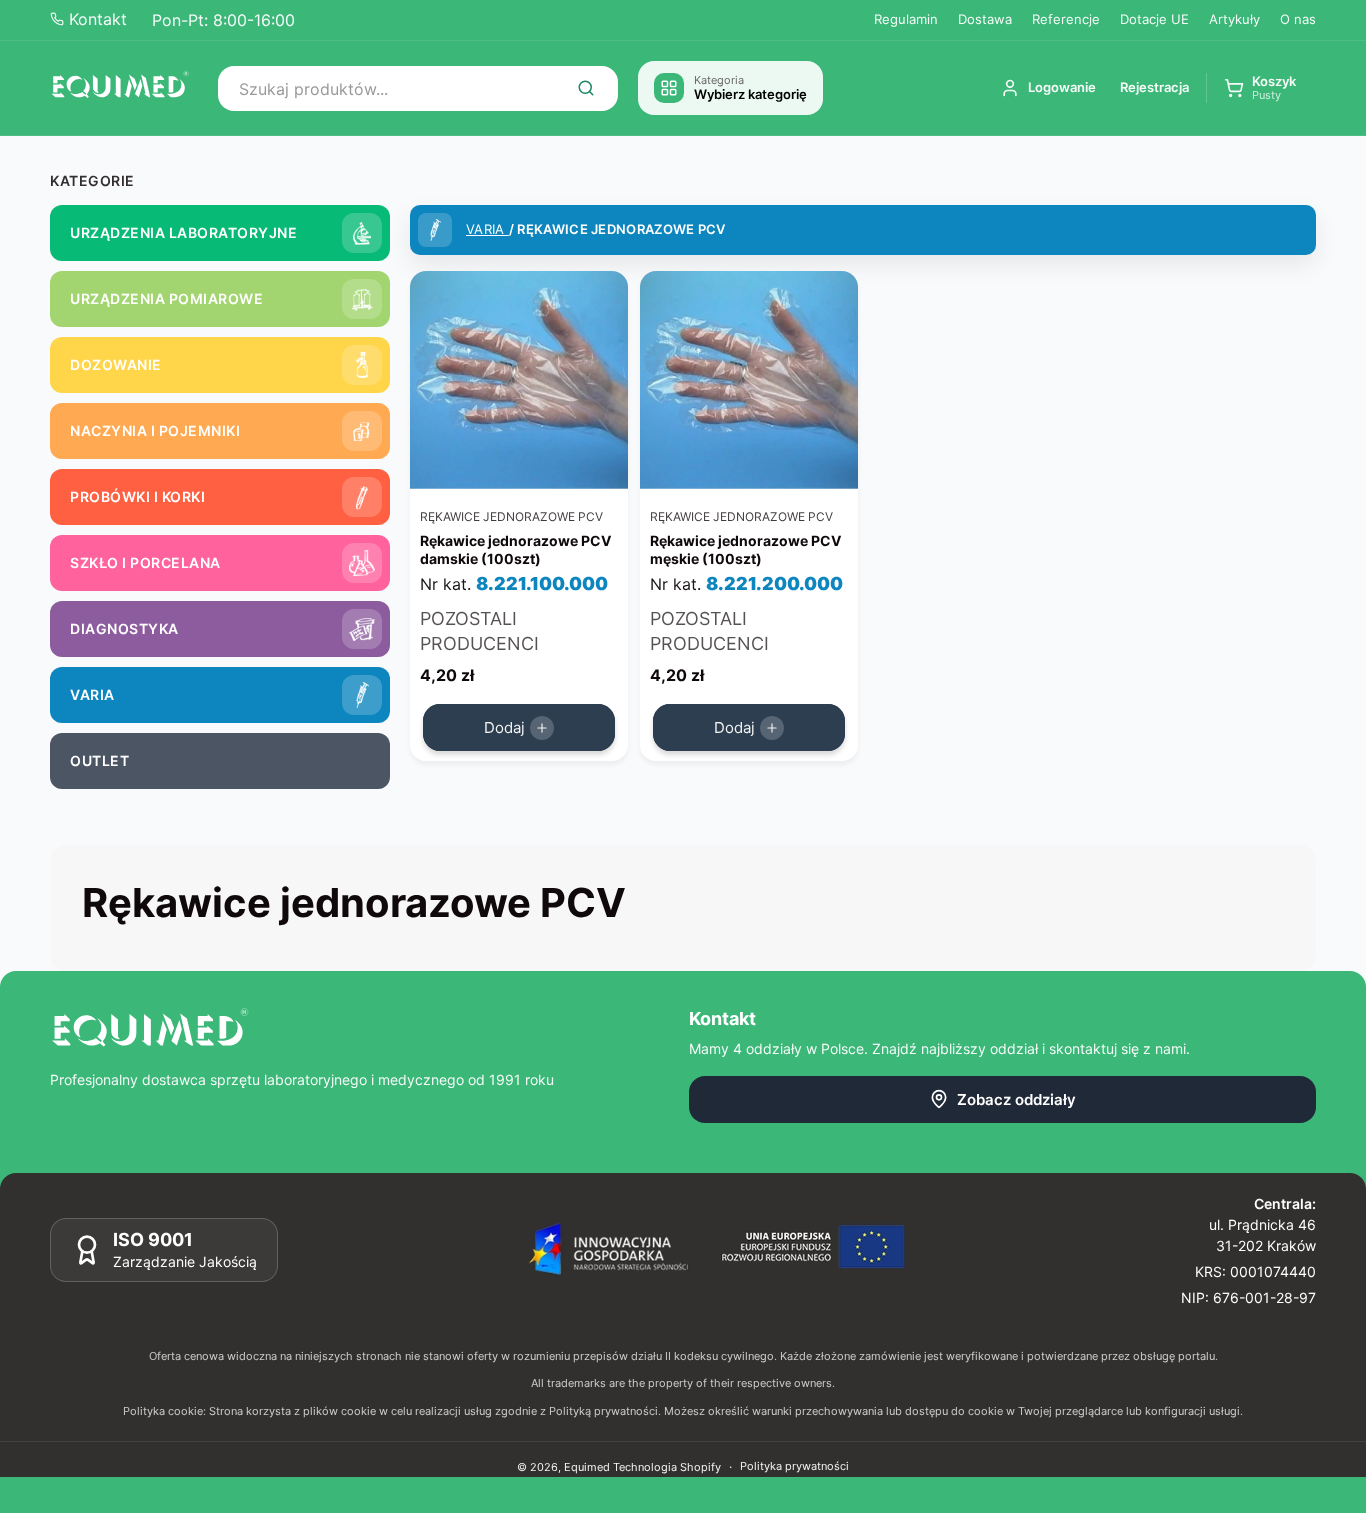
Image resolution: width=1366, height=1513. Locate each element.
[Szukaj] (586, 88)
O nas (1298, 19)
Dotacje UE (1154, 19)
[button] (1260, 88)
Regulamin (906, 19)
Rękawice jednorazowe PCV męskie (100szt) (745, 549)
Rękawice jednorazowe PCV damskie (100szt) (515, 549)
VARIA (487, 229)
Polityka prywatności (794, 1466)
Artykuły (1234, 19)
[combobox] (418, 88)
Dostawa (985, 19)
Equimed (587, 1467)
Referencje (1066, 19)
